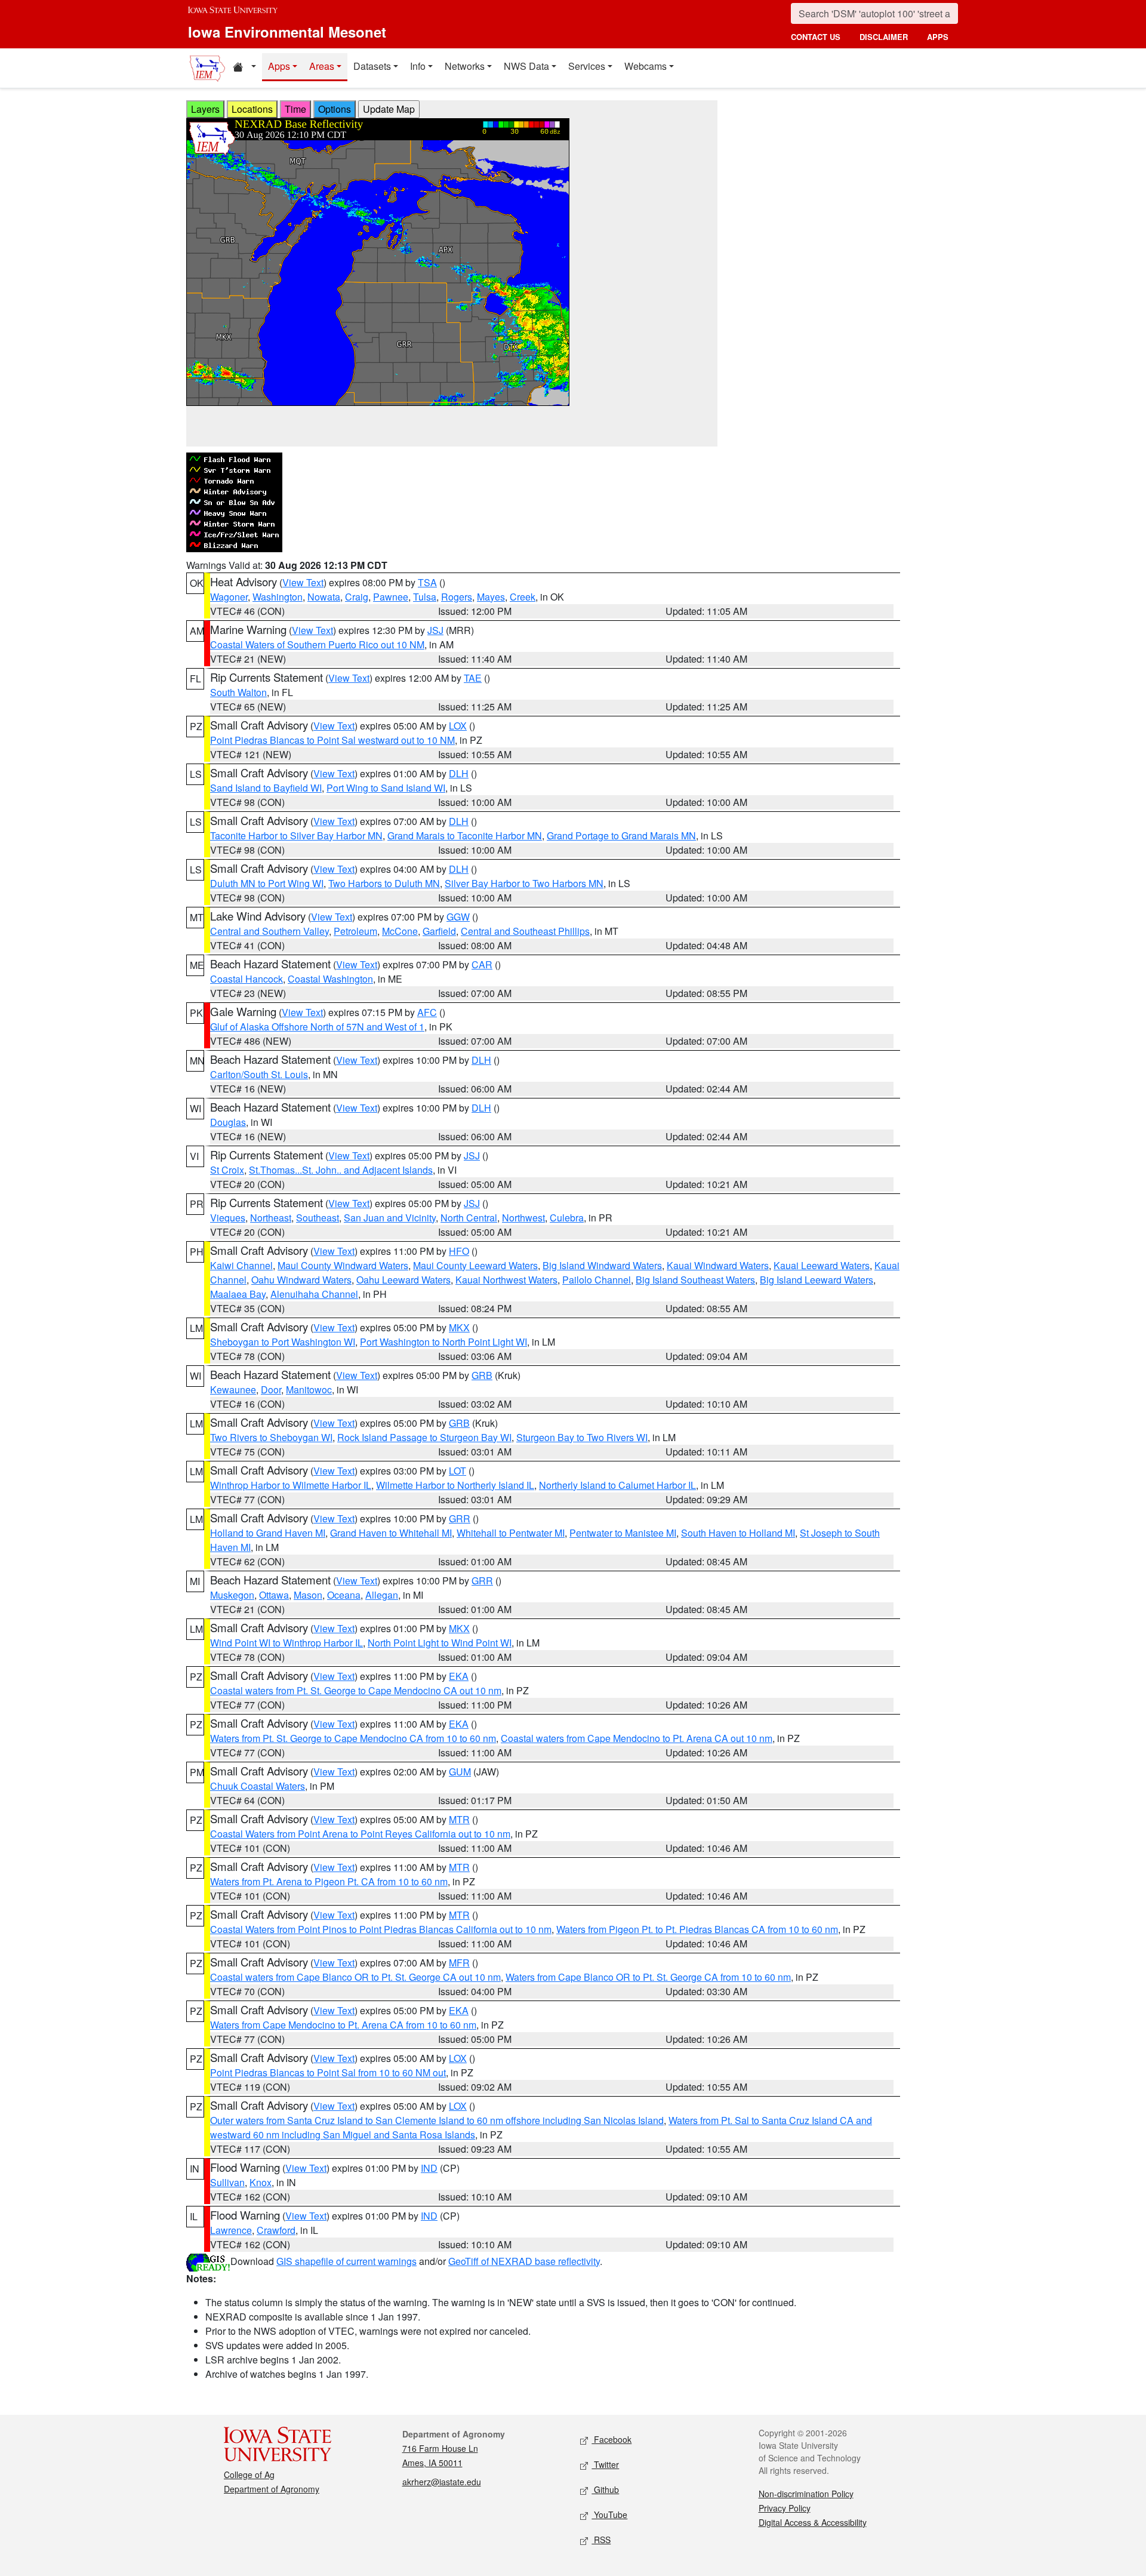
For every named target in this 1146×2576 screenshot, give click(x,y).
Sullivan (227, 2182)
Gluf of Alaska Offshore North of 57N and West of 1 (317, 1027)
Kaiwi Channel (241, 1265)
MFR (459, 1963)
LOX (458, 726)
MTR (459, 1819)
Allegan (382, 1595)
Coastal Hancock (247, 979)
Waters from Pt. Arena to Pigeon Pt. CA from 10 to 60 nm (329, 1881)
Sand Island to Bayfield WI (266, 788)
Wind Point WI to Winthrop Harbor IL (286, 1643)
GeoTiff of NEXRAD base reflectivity (524, 2261)
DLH (459, 773)
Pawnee (391, 597)
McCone (400, 931)
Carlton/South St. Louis (259, 1074)
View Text (303, 582)
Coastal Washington (330, 979)
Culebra (567, 1218)
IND (429, 2168)
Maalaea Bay (238, 1294)
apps (938, 37)
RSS (601, 2540)
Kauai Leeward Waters (822, 1265)
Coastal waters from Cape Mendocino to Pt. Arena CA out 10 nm (637, 1738)
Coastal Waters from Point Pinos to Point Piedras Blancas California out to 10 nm (381, 1929)
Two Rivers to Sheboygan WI (271, 1437)
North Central (469, 1218)
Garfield (439, 931)
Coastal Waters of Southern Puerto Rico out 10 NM (317, 644)
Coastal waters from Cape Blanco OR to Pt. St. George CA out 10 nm (355, 1977)
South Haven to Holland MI (738, 1533)
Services (587, 66)
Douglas (228, 1122)
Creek (523, 597)
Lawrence (231, 2230)
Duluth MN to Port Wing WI (267, 883)
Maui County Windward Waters (343, 1265)
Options (335, 109)
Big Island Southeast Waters (695, 1280)
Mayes (491, 597)
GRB (482, 1375)
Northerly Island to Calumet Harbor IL (617, 1485)
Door (271, 1389)
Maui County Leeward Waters (475, 1265)
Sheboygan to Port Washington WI (283, 1342)
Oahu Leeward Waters (403, 1280)
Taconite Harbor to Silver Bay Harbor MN (296, 835)
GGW (458, 917)
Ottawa (274, 1595)
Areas (322, 66)
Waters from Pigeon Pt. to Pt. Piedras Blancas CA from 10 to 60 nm (697, 1929)
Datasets (372, 66)
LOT (458, 1471)
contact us (816, 37)
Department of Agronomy (272, 2489)
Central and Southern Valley (269, 931)
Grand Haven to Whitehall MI (391, 1533)
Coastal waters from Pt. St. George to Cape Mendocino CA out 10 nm (356, 1690)
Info (418, 66)
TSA (427, 582)
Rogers (457, 597)
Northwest (523, 1218)
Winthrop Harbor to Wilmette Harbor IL (291, 1485)
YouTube (609, 2515)
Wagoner (229, 597)
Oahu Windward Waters (301, 1280)
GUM (460, 1772)
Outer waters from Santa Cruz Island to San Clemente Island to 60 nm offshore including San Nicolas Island (437, 2120)
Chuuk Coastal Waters (258, 1786)
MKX (459, 1327)
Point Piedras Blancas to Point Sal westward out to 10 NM (332, 740)
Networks (465, 66)
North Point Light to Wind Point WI (440, 1643)
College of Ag (249, 2475)
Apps (279, 66)
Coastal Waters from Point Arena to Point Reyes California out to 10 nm (360, 1834)
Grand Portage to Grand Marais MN (621, 835)
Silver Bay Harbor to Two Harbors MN (524, 883)
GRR (460, 1518)
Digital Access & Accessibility (813, 2522)
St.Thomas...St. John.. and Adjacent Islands (341, 1170)
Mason (308, 1595)
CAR (482, 964)
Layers (205, 109)
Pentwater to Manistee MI (623, 1533)
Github (605, 2489)
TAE (473, 678)
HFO (459, 1251)
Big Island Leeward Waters (817, 1280)
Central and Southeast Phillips (525, 931)
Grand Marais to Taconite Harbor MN (465, 835)
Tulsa (425, 597)
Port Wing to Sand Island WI (386, 788)
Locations (252, 109)
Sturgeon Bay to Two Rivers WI (582, 1437)
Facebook (611, 2439)
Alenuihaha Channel (314, 1294)
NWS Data (526, 66)
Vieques (228, 1218)
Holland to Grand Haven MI (268, 1533)
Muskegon (232, 1595)
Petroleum (355, 931)
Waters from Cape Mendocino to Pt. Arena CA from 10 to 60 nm (343, 2025)
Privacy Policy (785, 2508)
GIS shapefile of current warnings (346, 2261)
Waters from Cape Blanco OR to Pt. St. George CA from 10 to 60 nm (648, 1977)
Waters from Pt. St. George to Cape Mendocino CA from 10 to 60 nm (353, 1738)
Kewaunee (233, 1389)
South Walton (238, 692)
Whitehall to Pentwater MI (511, 1533)
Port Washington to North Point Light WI (443, 1342)
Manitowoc (309, 1389)
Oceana (344, 1595)
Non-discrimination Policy (806, 2494)
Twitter (605, 2464)
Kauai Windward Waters (718, 1265)
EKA (459, 1676)
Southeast (318, 1218)
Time (295, 109)
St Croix (227, 1170)
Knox (261, 2182)
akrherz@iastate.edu (442, 2482)
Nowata (324, 597)
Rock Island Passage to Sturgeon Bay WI (424, 1437)
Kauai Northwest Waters (506, 1280)
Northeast (271, 1218)
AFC (427, 1012)
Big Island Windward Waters (602, 1265)
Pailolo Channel (597, 1280)
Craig (357, 597)
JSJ (435, 630)
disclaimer (884, 37)
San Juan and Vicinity (390, 1218)
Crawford (276, 2230)
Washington (278, 597)
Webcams (646, 66)
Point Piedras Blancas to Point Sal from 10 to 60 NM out (328, 2072)
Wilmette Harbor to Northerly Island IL (455, 1485)
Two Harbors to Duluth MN (384, 883)
